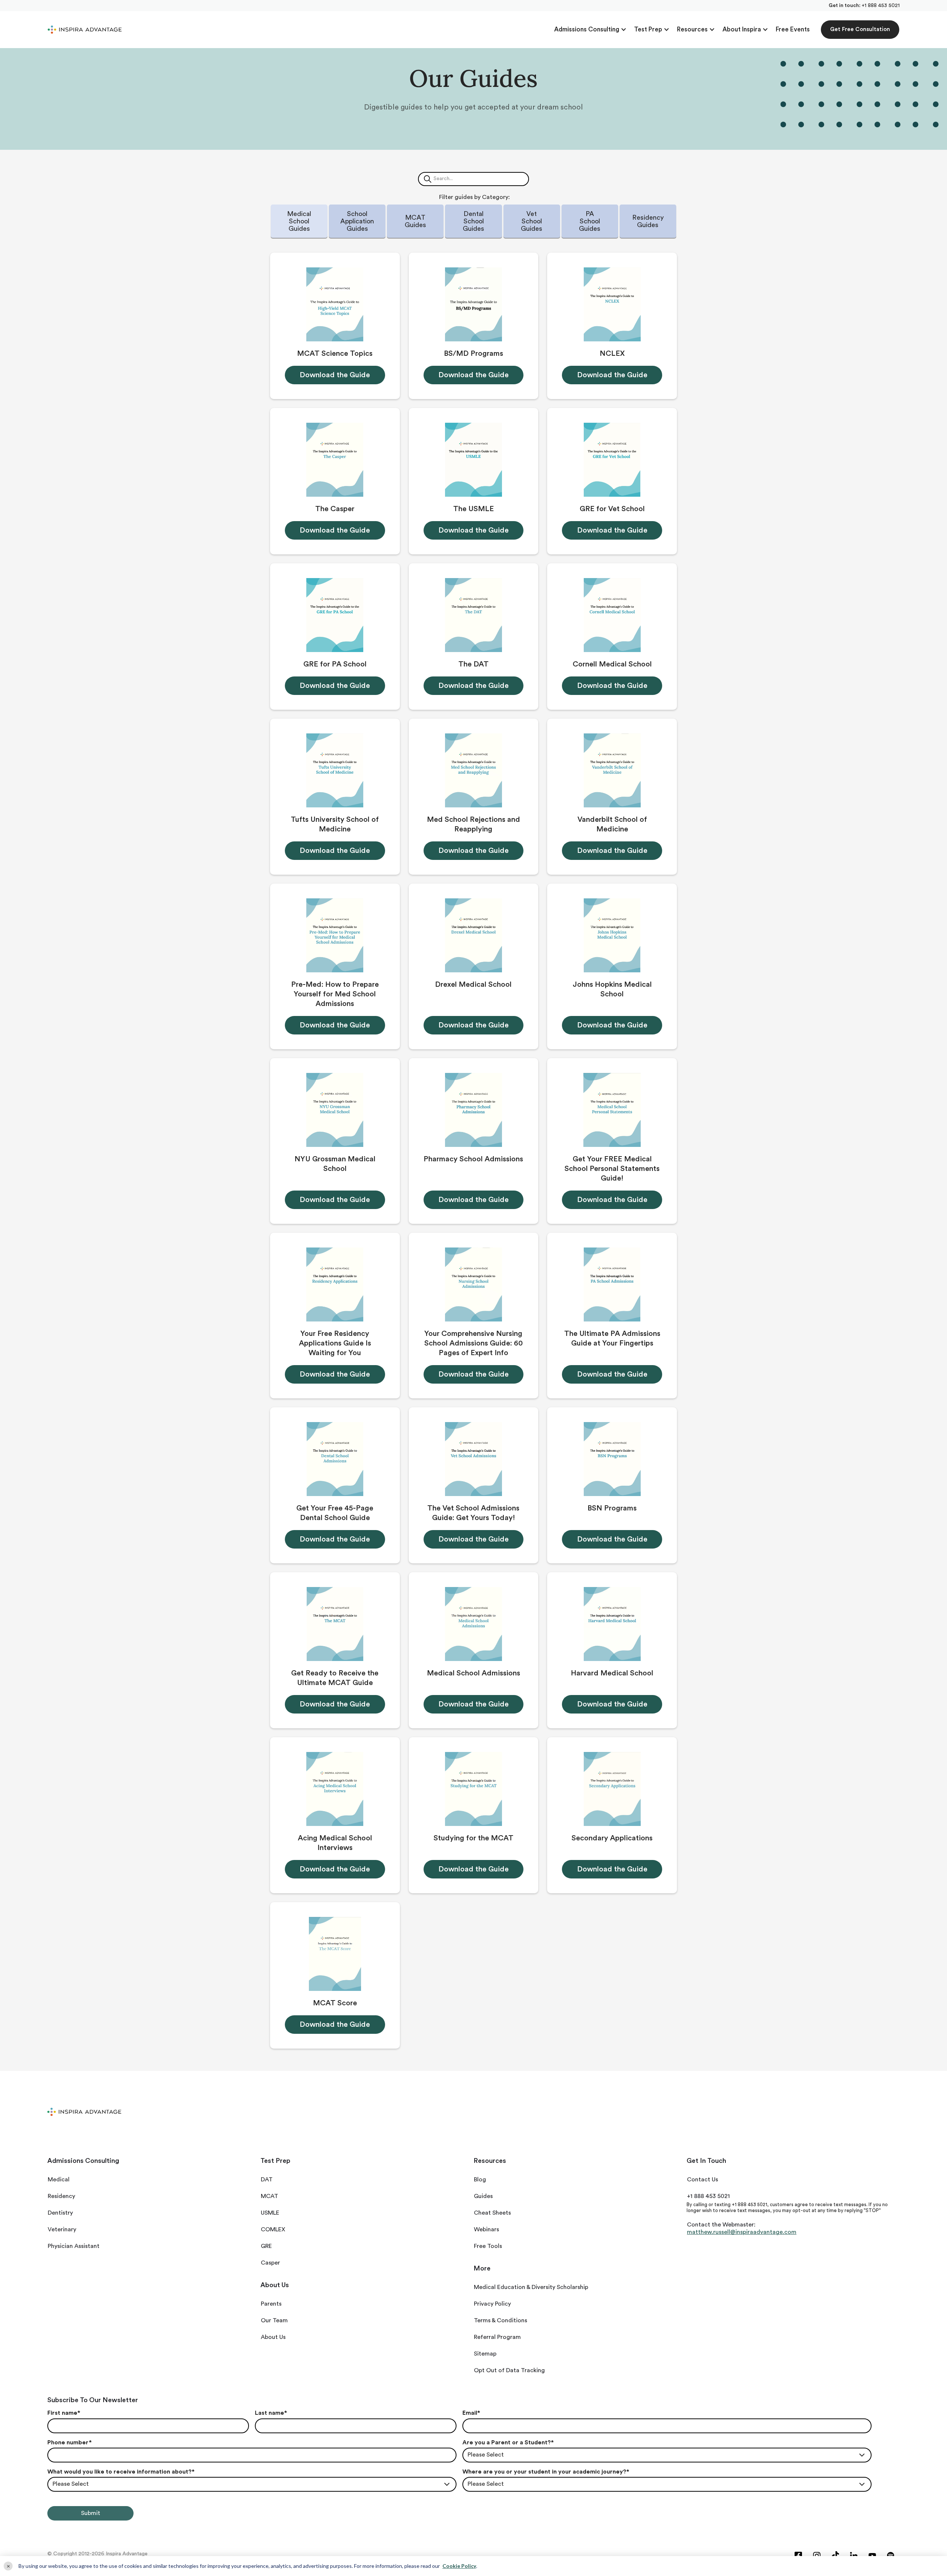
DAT (267, 2180)
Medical (59, 2180)
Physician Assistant (74, 2246)
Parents (271, 2304)
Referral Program (497, 2337)
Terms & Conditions (501, 2320)
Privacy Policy (492, 2304)
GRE (266, 2246)
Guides (483, 2196)
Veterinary (62, 2229)
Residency (61, 2196)
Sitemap (485, 2354)
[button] (590, 30)
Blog (480, 2180)
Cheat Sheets (492, 2213)
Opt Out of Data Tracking (509, 2370)
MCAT (269, 2196)
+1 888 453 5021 (881, 6)
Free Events (793, 29)
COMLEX (273, 2229)
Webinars (486, 2229)
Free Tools (488, 2246)
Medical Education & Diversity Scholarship (531, 2287)
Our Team (274, 2320)
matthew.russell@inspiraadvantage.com (742, 2232)
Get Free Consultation (860, 29)
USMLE (270, 2213)
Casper (270, 2263)
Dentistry (60, 2213)
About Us (273, 2337)
